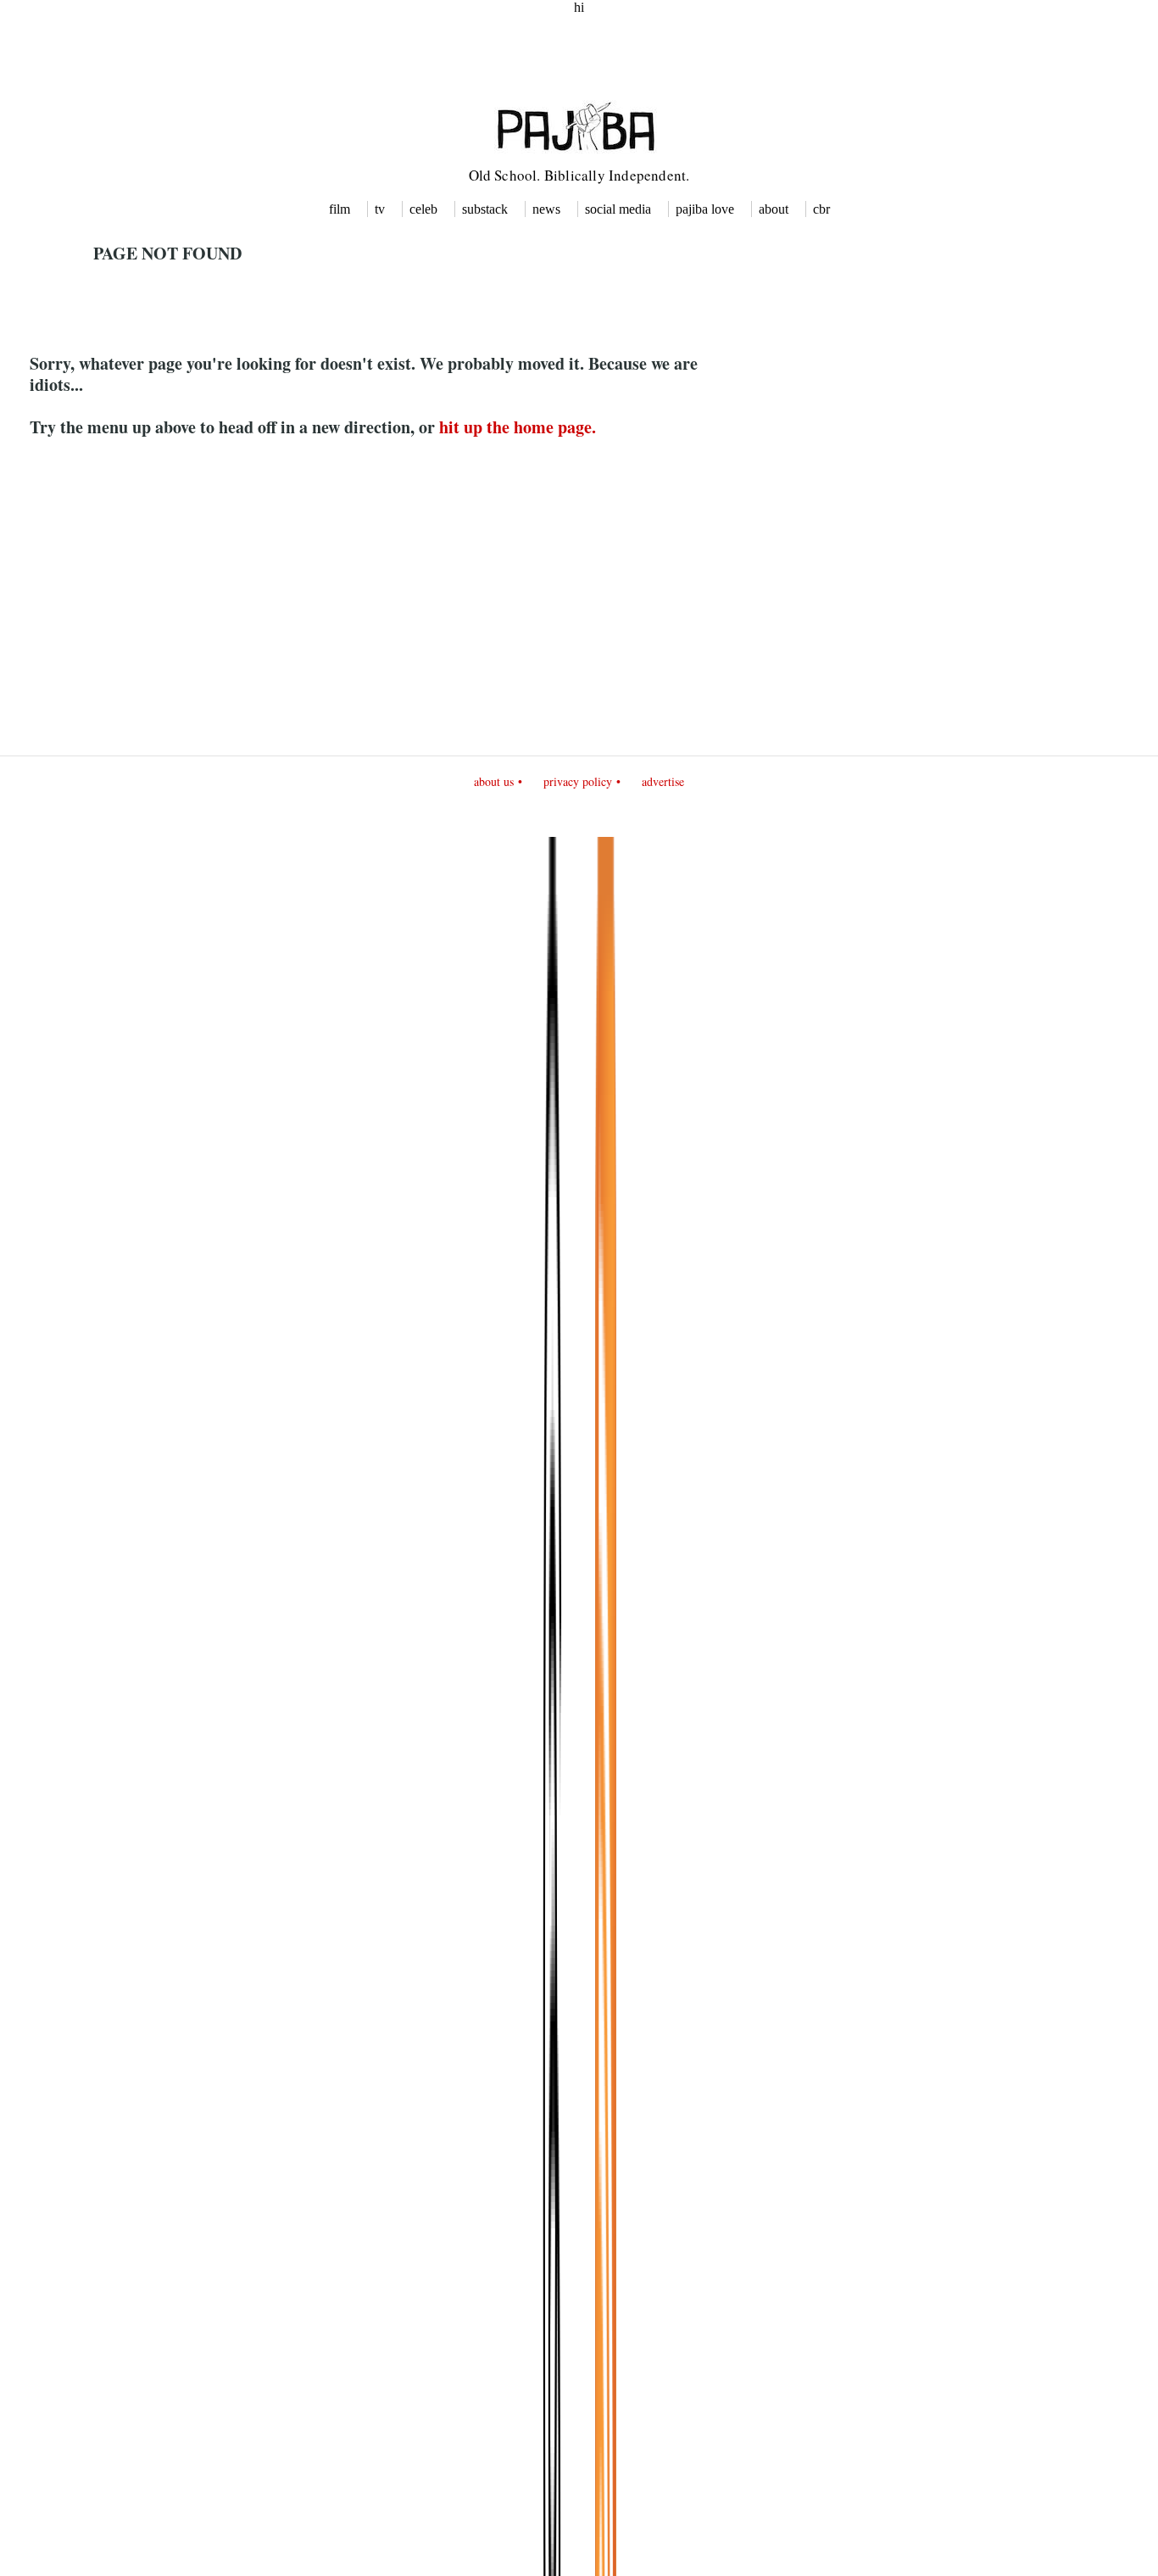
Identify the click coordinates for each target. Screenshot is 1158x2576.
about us (494, 781)
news (546, 209)
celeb (423, 209)
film (340, 209)
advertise (663, 781)
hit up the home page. (518, 427)
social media (618, 209)
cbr (821, 209)
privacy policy (578, 781)
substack (485, 209)
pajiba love (705, 209)
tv (380, 209)
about (774, 209)
